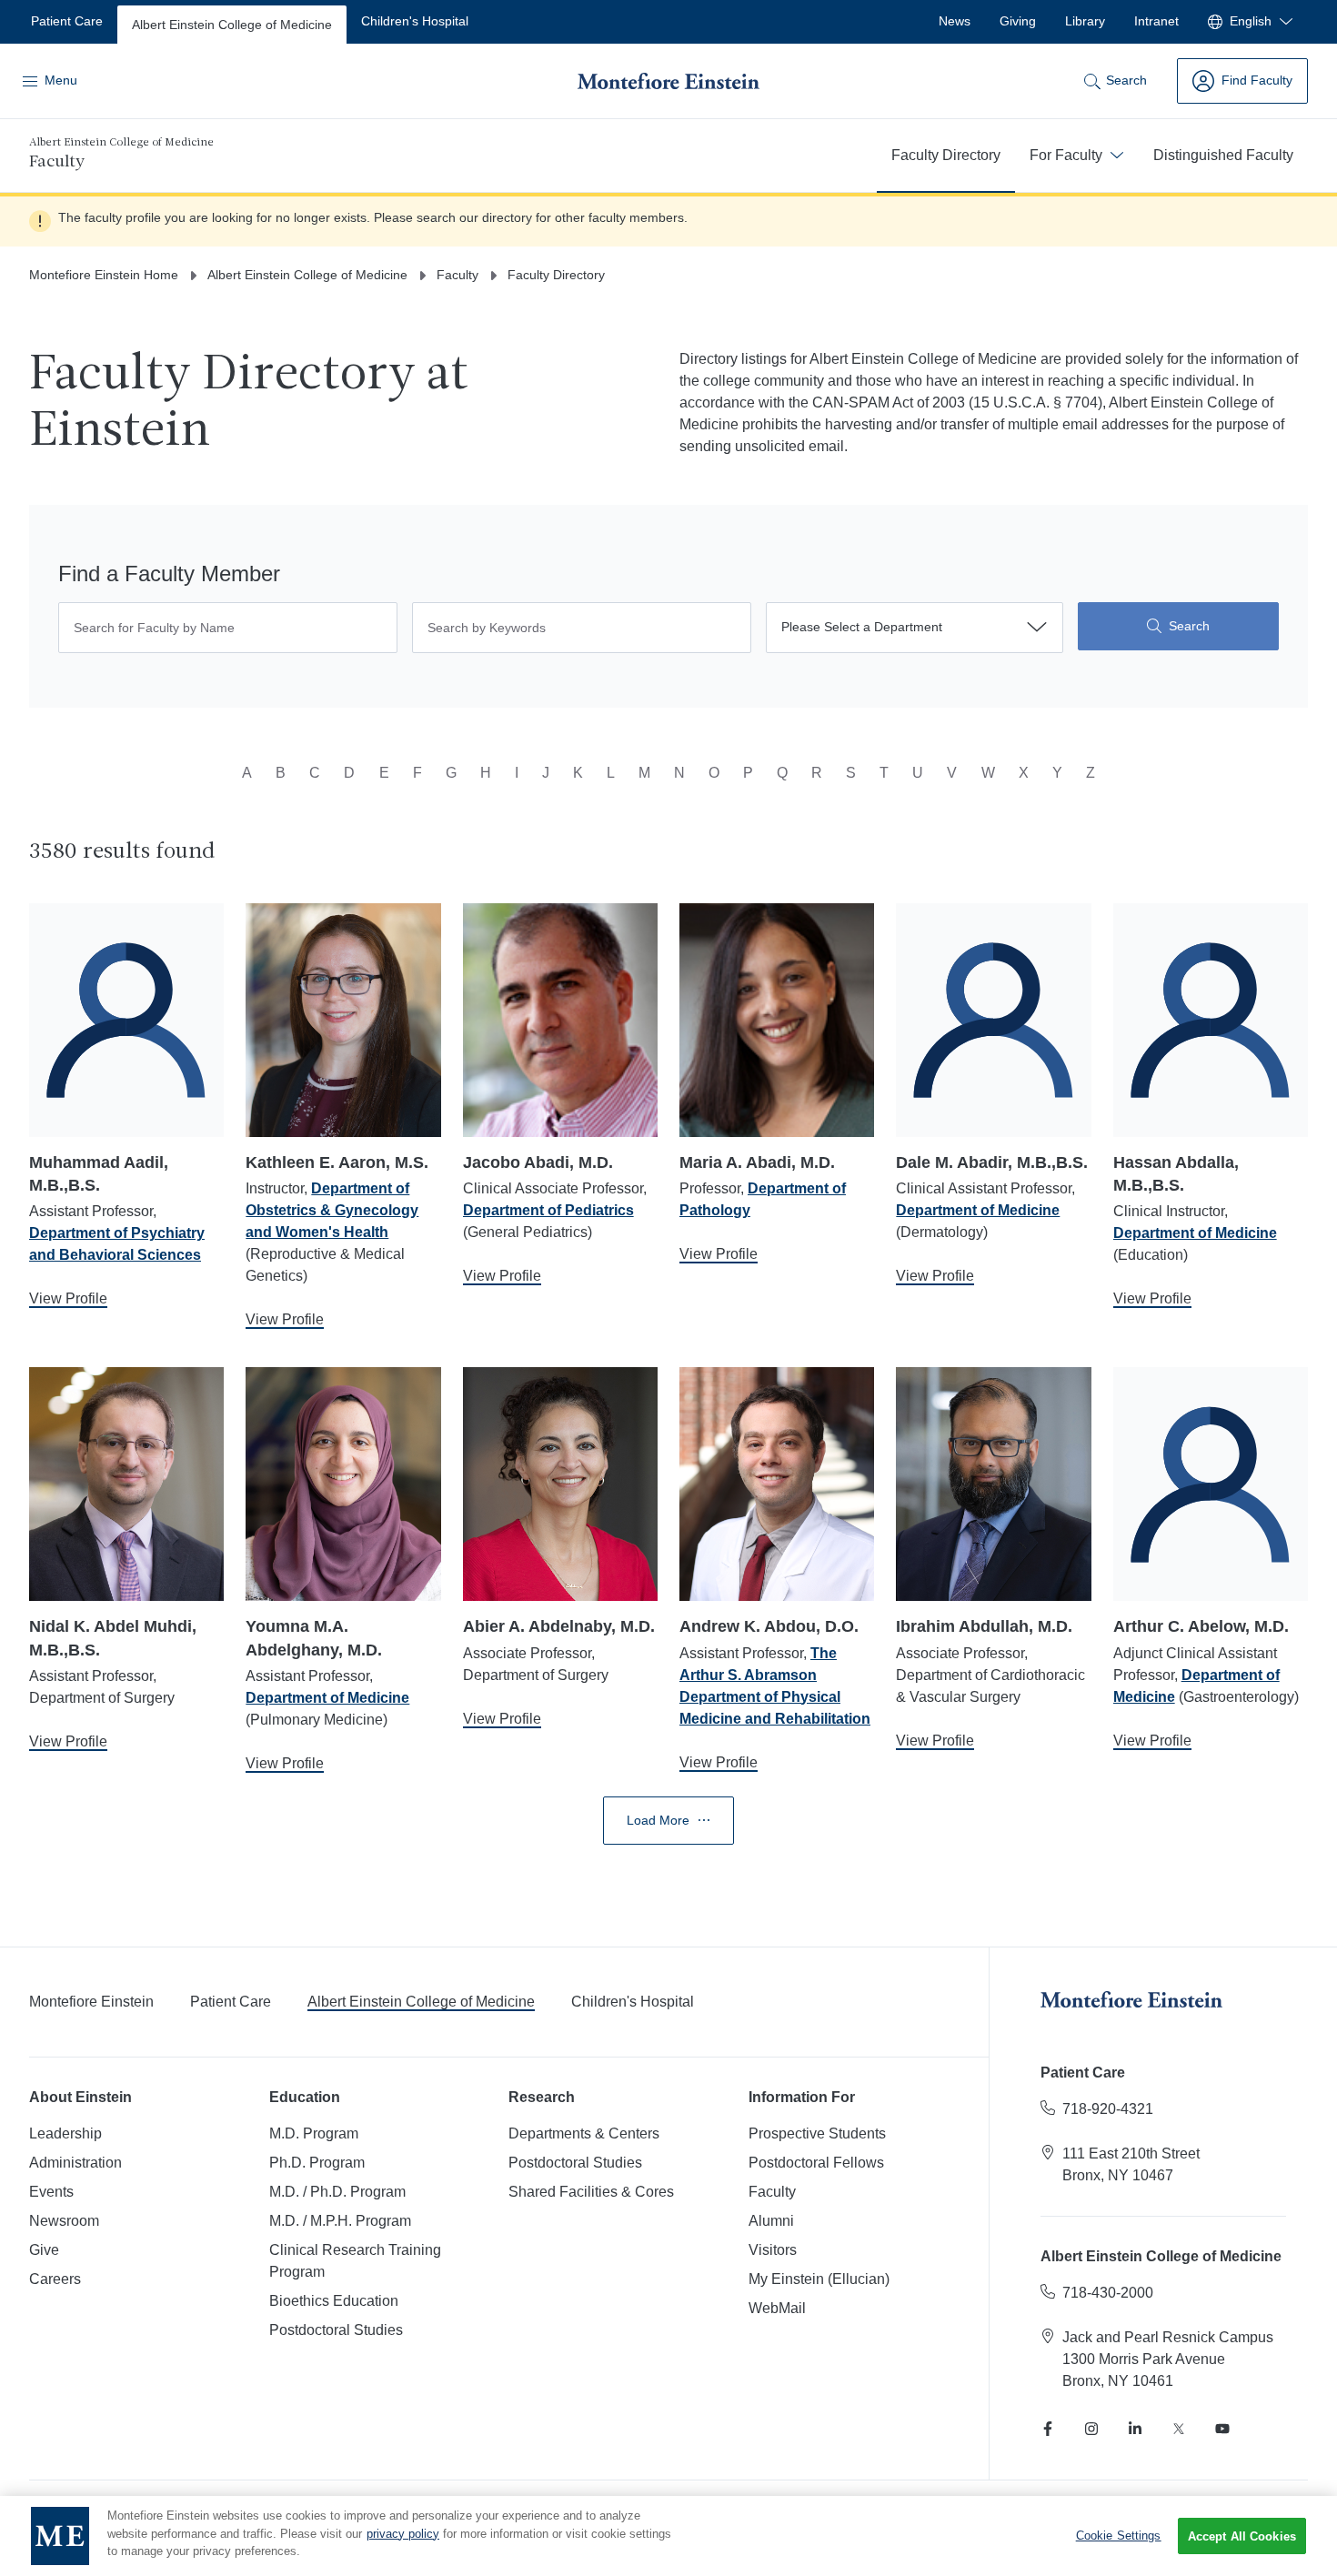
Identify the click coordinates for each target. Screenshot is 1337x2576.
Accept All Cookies (1242, 2536)
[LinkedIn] (1135, 2429)
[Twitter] (1179, 2429)
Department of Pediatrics (548, 1210)
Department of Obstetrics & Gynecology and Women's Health (332, 1210)
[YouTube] (1222, 2429)
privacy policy (403, 2534)
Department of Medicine (978, 1210)
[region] (668, 2536)
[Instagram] (1091, 2429)
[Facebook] (1048, 2429)
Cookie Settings (1119, 2536)
